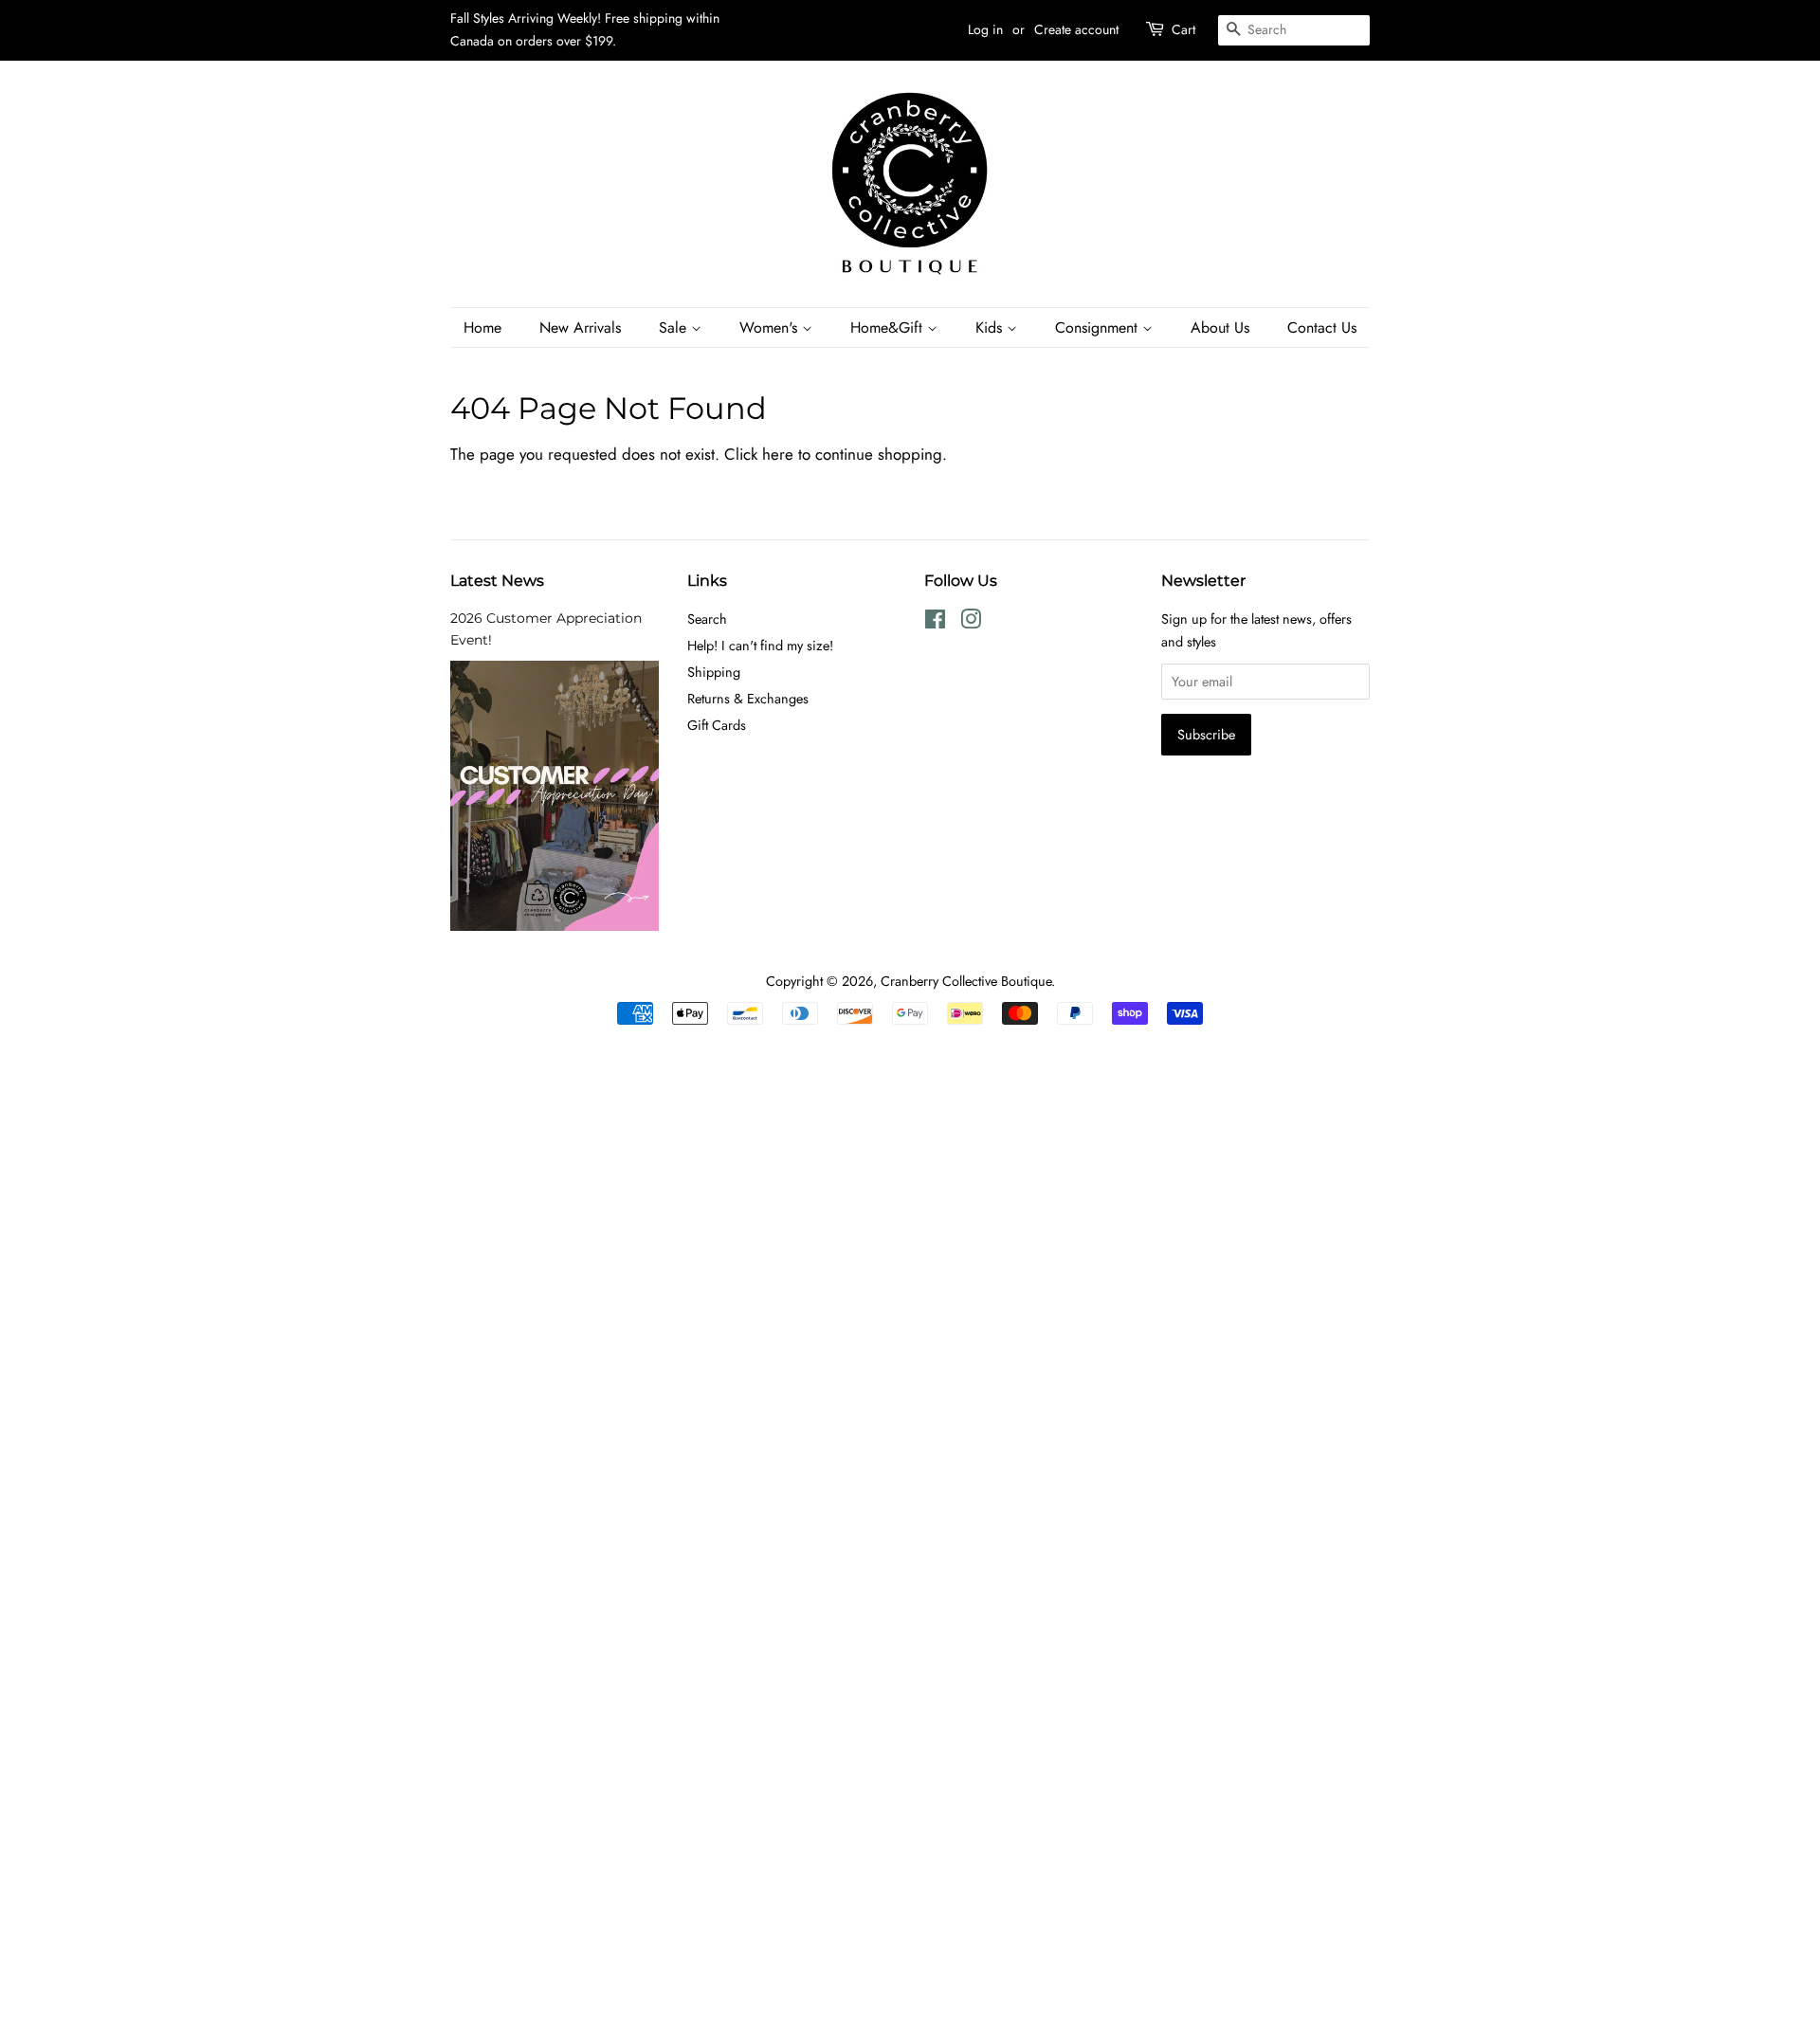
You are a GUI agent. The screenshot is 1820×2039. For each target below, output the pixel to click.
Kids (991, 328)
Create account (1076, 29)
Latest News (497, 581)
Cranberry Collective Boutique (966, 981)
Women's (771, 328)
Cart (1183, 29)
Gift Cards (717, 725)
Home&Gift (889, 328)
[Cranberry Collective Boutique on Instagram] (971, 623)
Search (707, 619)
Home (482, 328)
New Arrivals (580, 328)
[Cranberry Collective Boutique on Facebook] (935, 623)
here (778, 454)
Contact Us (1322, 328)
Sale (675, 328)
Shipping (714, 672)
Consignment (1099, 328)
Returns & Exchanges (748, 699)
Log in (985, 29)
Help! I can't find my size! (760, 646)
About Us (1220, 328)
